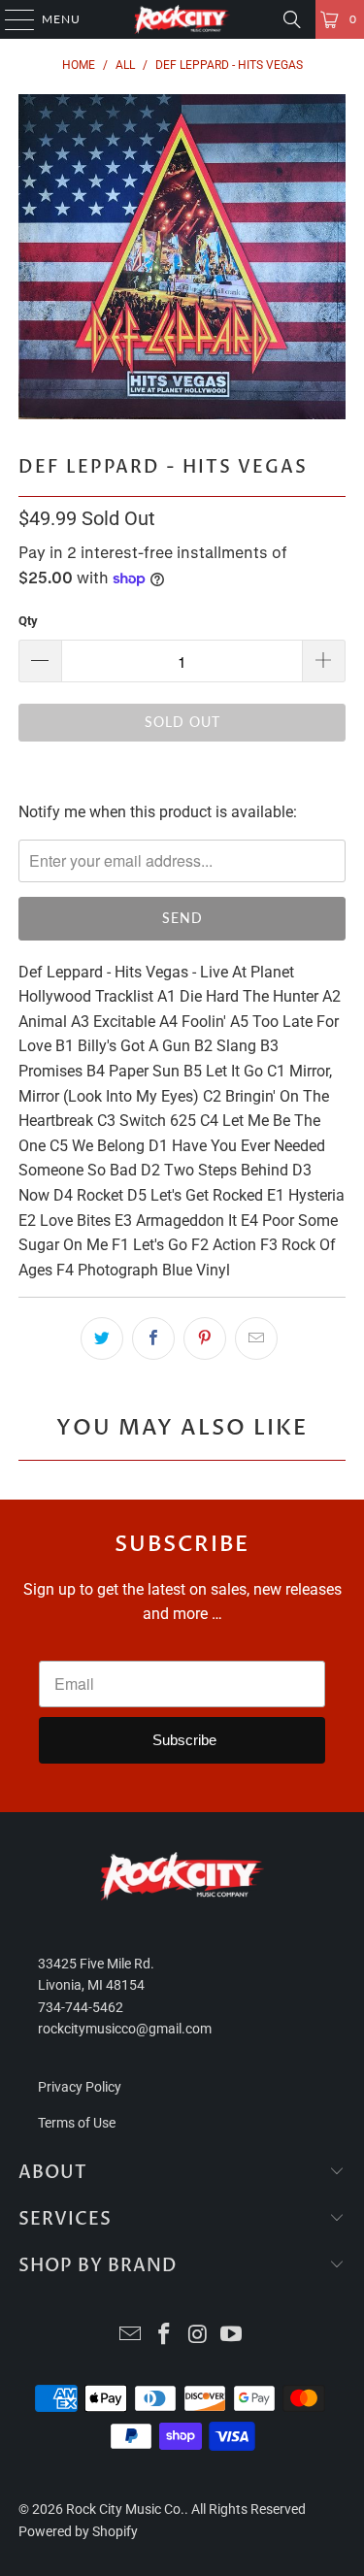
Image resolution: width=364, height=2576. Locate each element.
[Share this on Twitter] (102, 1338)
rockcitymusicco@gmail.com (125, 2029)
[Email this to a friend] (256, 1338)
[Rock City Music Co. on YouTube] (232, 2336)
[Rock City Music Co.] (182, 19)
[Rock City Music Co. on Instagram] (198, 2336)
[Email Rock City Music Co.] (131, 2336)
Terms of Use (77, 2123)
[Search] (292, 19)
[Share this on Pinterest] (205, 1338)
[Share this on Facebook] (153, 1338)
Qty (28, 621)
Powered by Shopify (78, 2531)
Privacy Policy (80, 2087)
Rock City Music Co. (125, 2509)
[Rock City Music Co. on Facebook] (164, 2336)
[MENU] (10, 19)
